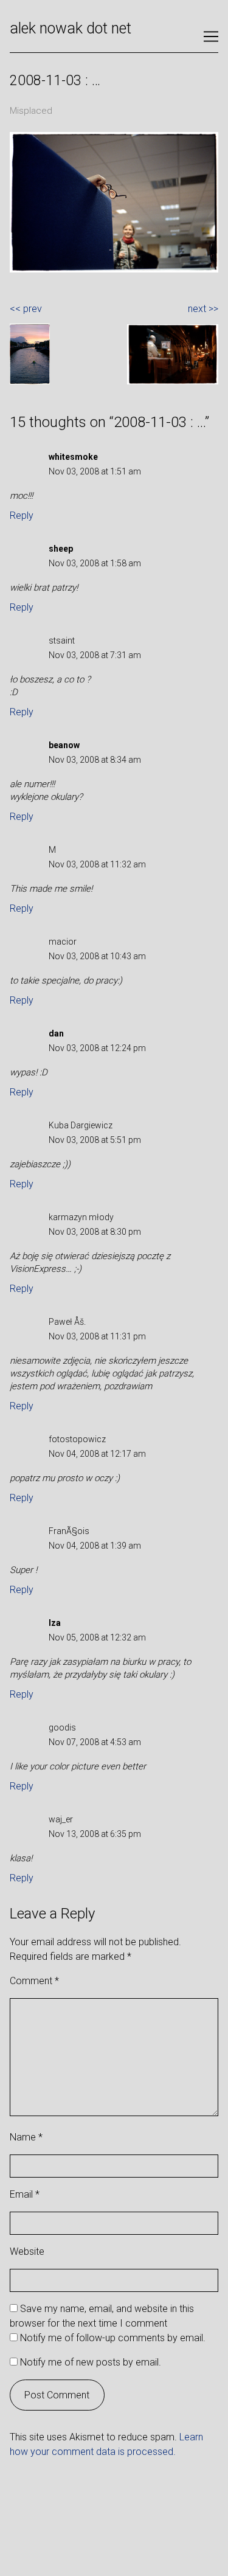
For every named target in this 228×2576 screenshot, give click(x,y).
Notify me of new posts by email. (91, 2362)
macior (63, 942)
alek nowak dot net (71, 28)
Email (25, 2194)
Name (26, 2137)
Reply (22, 516)
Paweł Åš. (67, 1322)
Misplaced (31, 111)
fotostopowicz (77, 1439)
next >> (203, 309)
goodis (62, 1727)
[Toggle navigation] (211, 36)
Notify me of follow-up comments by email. (113, 2338)
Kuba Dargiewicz (81, 1125)
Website (27, 2251)
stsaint (62, 641)
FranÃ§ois (69, 1531)
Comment (34, 1981)
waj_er (61, 1819)
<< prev (26, 309)
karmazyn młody (81, 1217)
